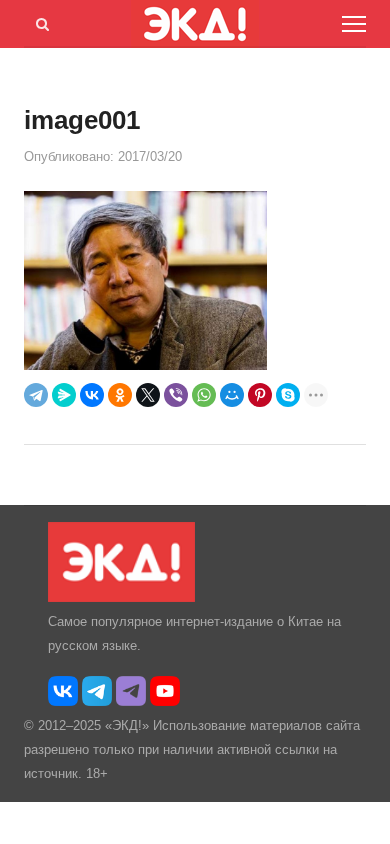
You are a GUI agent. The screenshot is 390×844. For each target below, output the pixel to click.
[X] (148, 395)
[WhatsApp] (204, 395)
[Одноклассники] (120, 395)
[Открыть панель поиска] (39, 21)
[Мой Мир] (232, 395)
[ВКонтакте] (92, 395)
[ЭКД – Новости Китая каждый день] (121, 597)
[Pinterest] (260, 395)
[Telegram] (36, 395)
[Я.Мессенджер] (64, 395)
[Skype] (288, 395)
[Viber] (176, 395)
